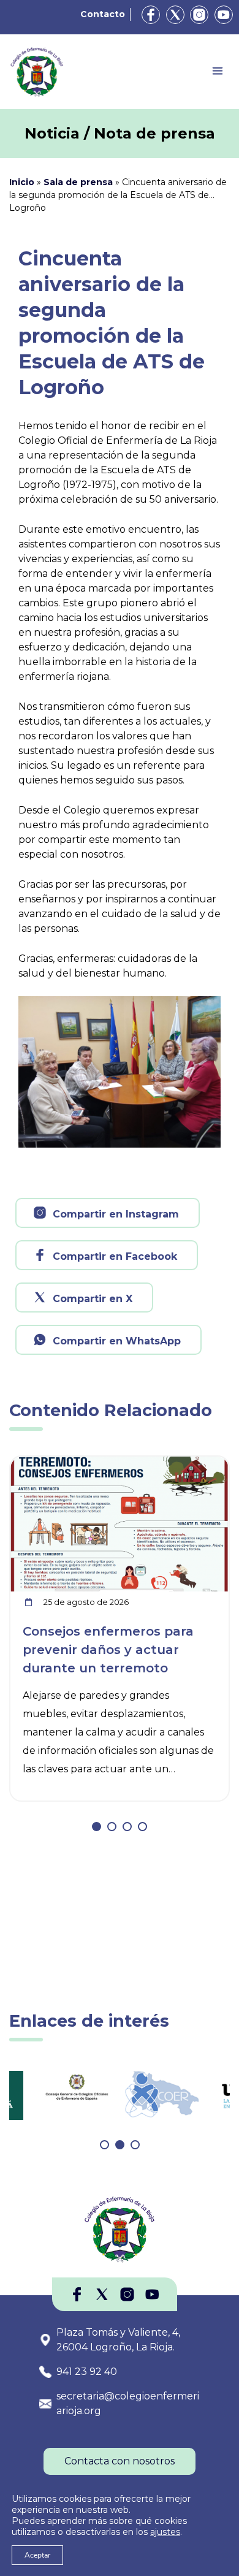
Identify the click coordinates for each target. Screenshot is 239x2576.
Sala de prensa (78, 182)
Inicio (22, 182)
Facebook (151, 15)
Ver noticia (200, 1464)
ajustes (165, 2532)
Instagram (199, 15)
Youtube (224, 15)
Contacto (103, 14)
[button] (97, 1827)
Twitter (175, 15)
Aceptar (37, 2555)
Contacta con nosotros (120, 2461)
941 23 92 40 (87, 2372)
